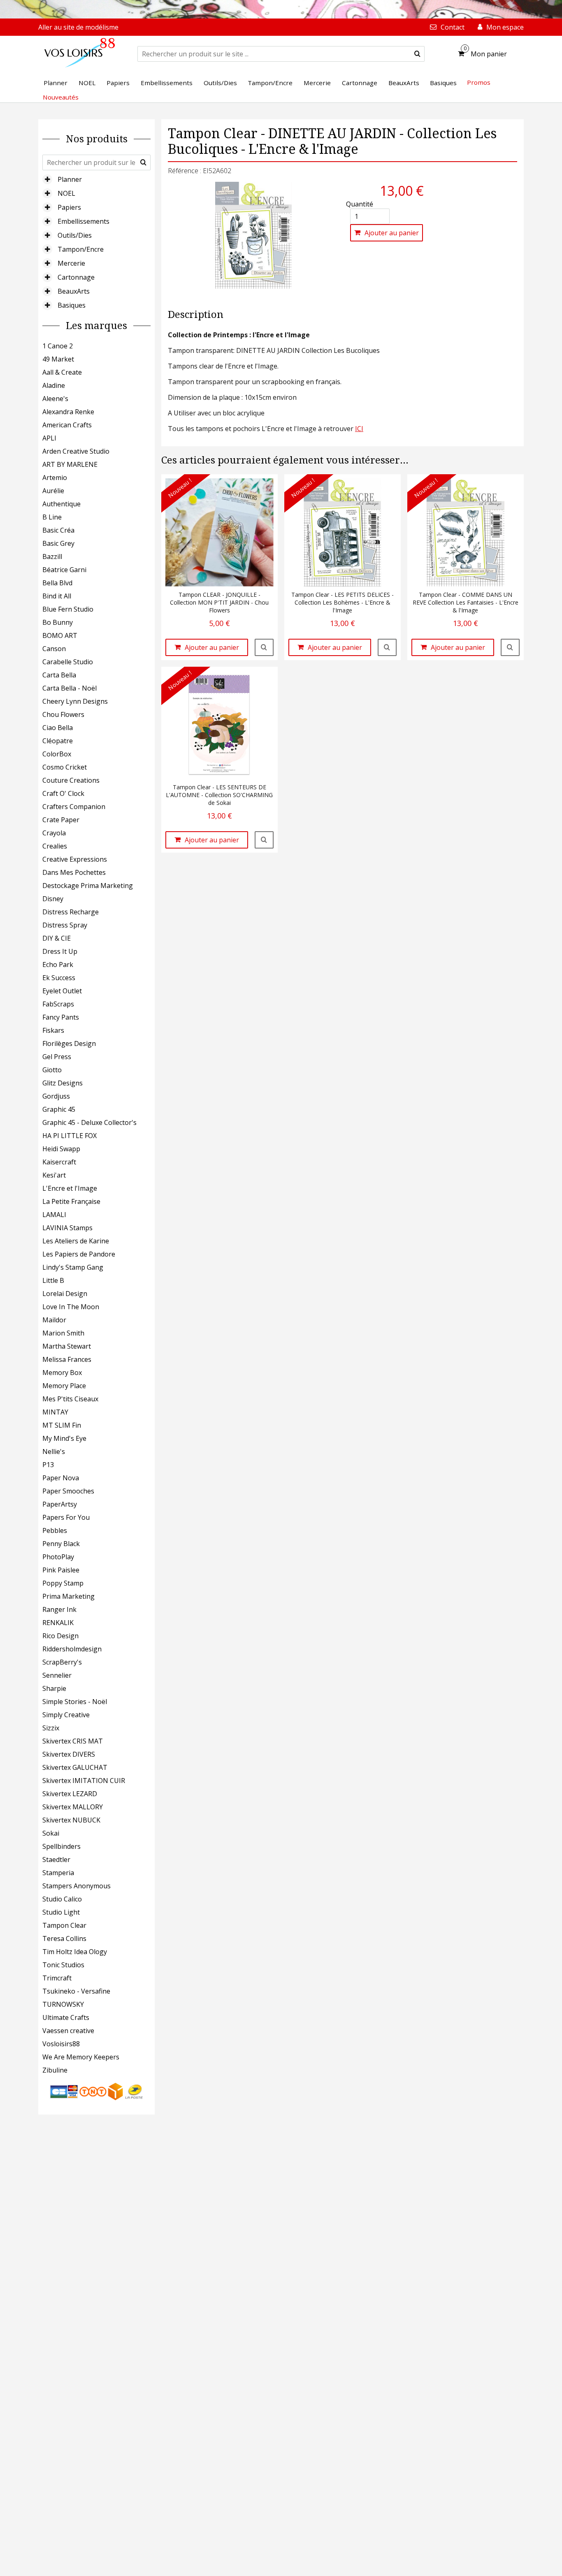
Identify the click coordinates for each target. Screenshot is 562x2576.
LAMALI (54, 1215)
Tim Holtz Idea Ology (75, 1952)
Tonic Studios (63, 1965)
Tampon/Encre (81, 249)
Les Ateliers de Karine (76, 1241)
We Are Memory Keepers (81, 2057)
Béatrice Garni (64, 570)
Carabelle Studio (68, 662)
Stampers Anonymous (77, 1886)
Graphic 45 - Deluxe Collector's (89, 1122)
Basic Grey (58, 543)
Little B (53, 1280)
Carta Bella (59, 675)
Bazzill (52, 556)
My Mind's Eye (64, 1438)
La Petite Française (71, 1201)
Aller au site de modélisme (78, 27)
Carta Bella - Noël (70, 688)
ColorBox (57, 754)
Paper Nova (61, 1478)
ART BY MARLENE (70, 464)
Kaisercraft (59, 1162)
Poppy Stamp (63, 1583)
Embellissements (84, 221)
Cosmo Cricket (65, 767)
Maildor (54, 1320)
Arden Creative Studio (76, 451)
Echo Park (58, 965)
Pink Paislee (61, 1570)
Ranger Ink (59, 1609)
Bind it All (57, 596)
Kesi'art (54, 1175)
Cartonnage (76, 277)
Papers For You (66, 1517)
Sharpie (54, 1688)
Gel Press (57, 1057)
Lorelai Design (65, 1294)
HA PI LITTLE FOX (70, 1136)
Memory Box (62, 1373)
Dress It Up (60, 951)
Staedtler (56, 1860)
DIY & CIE (57, 938)
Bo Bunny (58, 622)
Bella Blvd (57, 583)
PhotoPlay (58, 1557)
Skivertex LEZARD (70, 1794)
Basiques (72, 305)
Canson (54, 649)
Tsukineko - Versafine (76, 1991)
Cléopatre (58, 741)
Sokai (51, 1833)
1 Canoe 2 (58, 346)
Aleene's (55, 399)
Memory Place (64, 1386)
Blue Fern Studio (68, 609)
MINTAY (55, 1412)
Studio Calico (62, 1899)
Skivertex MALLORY (73, 1807)
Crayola (54, 833)
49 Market (58, 359)
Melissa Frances (67, 1359)
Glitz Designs (63, 1083)
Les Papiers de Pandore (79, 1254)
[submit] (417, 54)
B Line (52, 517)
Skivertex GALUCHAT (75, 1767)
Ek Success (59, 978)
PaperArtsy (60, 1504)
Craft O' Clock (63, 793)
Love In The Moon (71, 1307)
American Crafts (67, 425)
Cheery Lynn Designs (75, 701)
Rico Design (60, 1636)
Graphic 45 (59, 1109)
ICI (359, 429)
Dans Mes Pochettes (74, 872)
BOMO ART (60, 635)
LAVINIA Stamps (67, 1228)
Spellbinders (62, 1846)
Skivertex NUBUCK (71, 1820)
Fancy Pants (61, 1017)
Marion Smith (63, 1333)
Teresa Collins (64, 1938)
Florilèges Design (69, 1043)
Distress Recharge (71, 912)
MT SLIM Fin (62, 1425)
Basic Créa (58, 530)
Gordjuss (56, 1096)
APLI (49, 438)
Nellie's (54, 1451)
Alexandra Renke (68, 412)
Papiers (69, 207)
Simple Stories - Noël (75, 1702)
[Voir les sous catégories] (47, 179)
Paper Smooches (68, 1491)
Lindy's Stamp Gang (73, 1267)
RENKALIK (58, 1623)
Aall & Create (62, 372)
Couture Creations (71, 780)
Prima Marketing (69, 1596)
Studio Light (61, 1912)
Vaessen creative (68, 2031)
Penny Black (61, 1544)
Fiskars (53, 1030)
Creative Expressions (75, 859)
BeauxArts (74, 291)
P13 (48, 1465)
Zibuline (55, 2070)
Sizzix (51, 1728)
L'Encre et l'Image (70, 1188)
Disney (53, 899)
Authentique (62, 504)
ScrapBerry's (62, 1662)
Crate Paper (61, 820)
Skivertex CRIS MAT (73, 1741)
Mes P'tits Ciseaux (70, 1399)
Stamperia (58, 1873)
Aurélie (53, 491)
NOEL (66, 193)
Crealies (55, 846)
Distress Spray (65, 925)
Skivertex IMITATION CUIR (84, 1781)
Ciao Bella (58, 728)
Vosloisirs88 (61, 2044)
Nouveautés (61, 97)
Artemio (55, 478)
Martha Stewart (67, 1346)
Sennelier (57, 1675)
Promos (479, 82)
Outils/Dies (75, 235)
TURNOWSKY (63, 2004)
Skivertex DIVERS (69, 1754)
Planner (70, 179)
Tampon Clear (64, 1925)
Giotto (52, 1070)
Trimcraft (57, 1978)
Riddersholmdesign (72, 1649)
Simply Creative (66, 1715)
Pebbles (55, 1530)
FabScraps (58, 1004)
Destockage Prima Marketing (88, 886)
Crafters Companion (74, 807)
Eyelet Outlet (62, 991)
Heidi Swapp (61, 1149)
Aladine (54, 385)
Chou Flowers (63, 714)
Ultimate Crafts (66, 2017)
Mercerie (71, 263)
